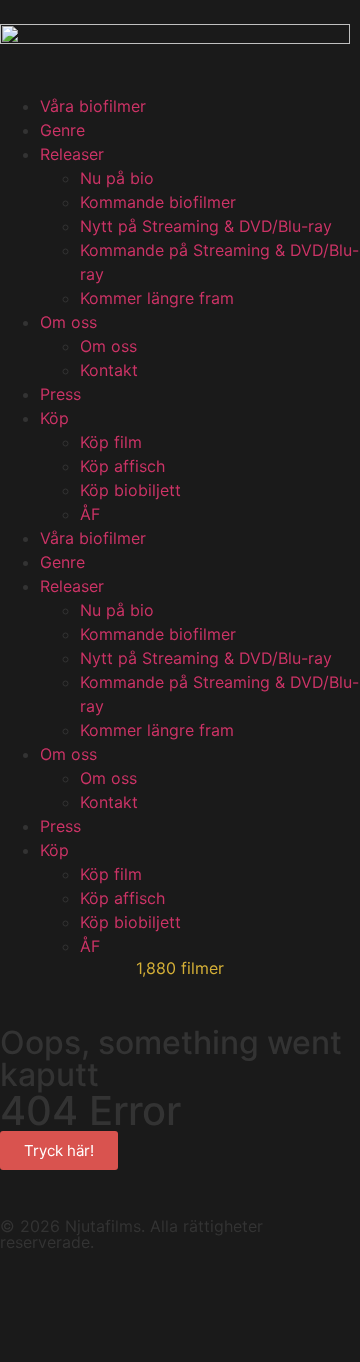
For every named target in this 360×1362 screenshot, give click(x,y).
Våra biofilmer (93, 106)
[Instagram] (190, 1299)
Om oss (68, 322)
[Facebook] (25, 1299)
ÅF (90, 514)
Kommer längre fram (157, 298)
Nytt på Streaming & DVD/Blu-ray (206, 226)
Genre (62, 130)
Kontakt (109, 370)
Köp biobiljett (130, 490)
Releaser (72, 154)
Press (60, 394)
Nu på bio (117, 178)
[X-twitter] (135, 1299)
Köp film (111, 442)
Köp (54, 418)
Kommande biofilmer (158, 202)
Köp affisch (122, 466)
